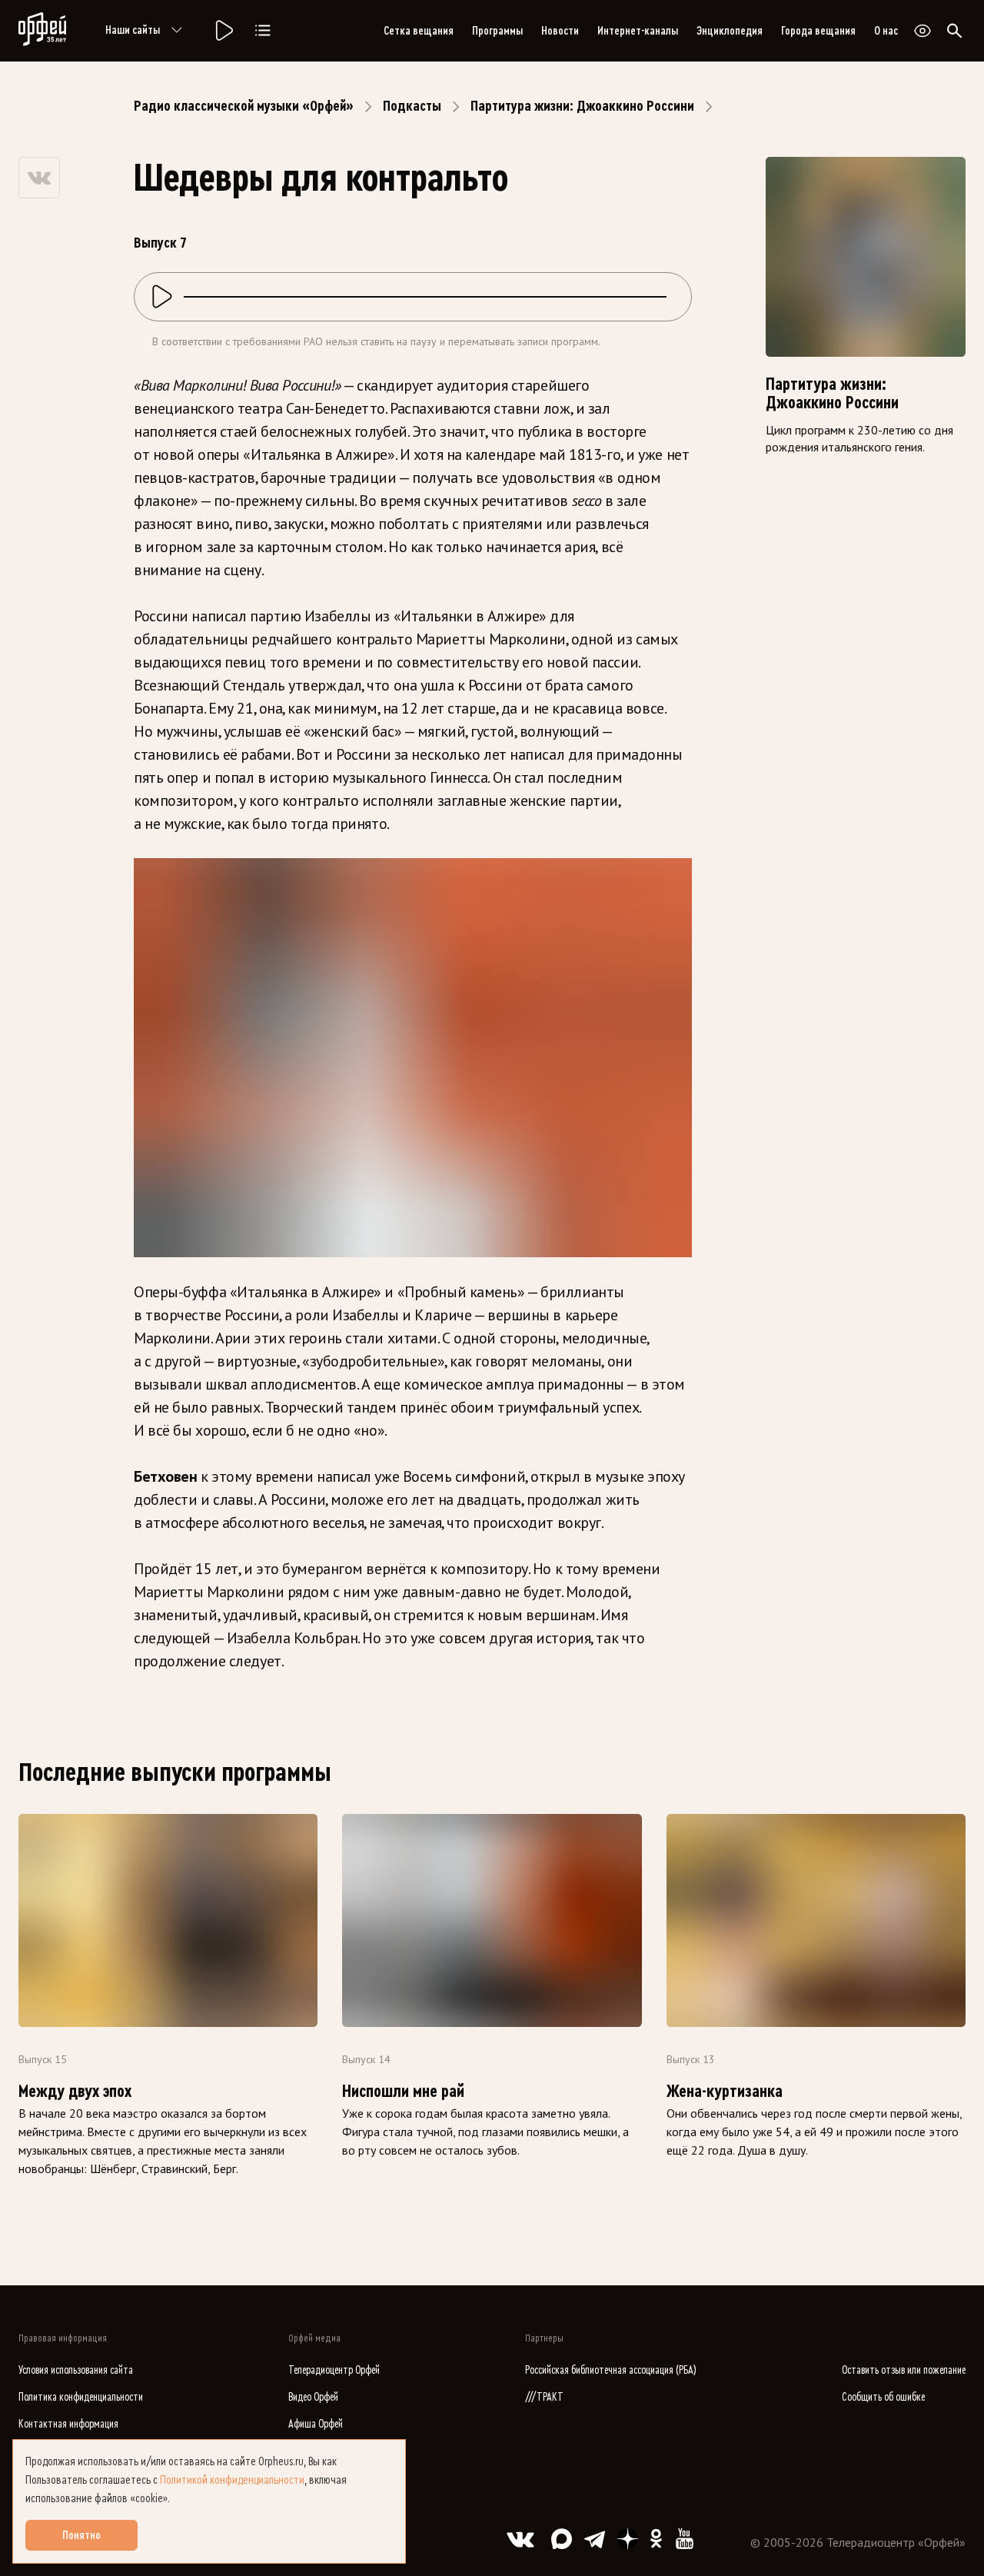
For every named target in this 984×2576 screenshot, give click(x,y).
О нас (886, 31)
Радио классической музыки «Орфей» (244, 106)
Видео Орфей (313, 2397)
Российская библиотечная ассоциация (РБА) (611, 2370)
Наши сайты (133, 30)
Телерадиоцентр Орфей (334, 2370)
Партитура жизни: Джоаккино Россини (582, 106)
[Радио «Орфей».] (223, 31)
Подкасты (412, 106)
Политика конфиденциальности (81, 2397)
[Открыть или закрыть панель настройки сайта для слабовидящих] (922, 31)
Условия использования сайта (76, 2370)
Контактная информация (68, 2424)
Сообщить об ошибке (883, 2397)
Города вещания (818, 31)
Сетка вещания (419, 31)
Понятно (81, 2535)
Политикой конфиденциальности (232, 2480)
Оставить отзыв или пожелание (904, 2370)
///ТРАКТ (544, 2397)
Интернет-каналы (638, 31)
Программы (497, 31)
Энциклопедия (730, 31)
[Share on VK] (39, 178)
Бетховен (167, 1476)
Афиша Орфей (316, 2424)
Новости (560, 31)
